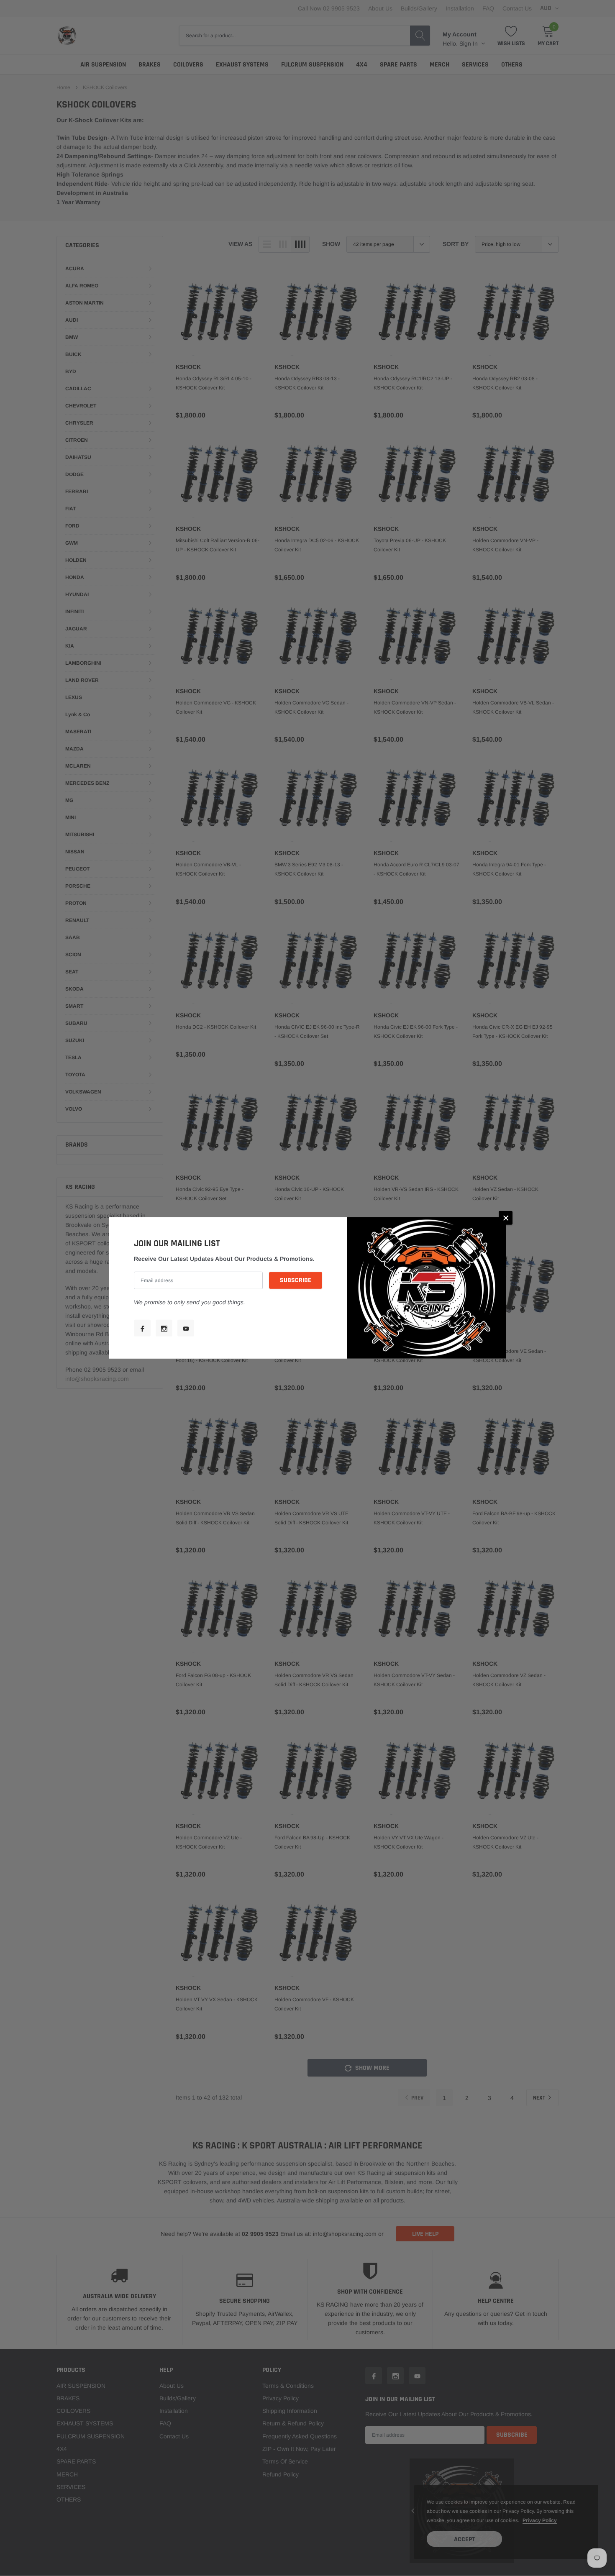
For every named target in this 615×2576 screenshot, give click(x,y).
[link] (142, 1328)
